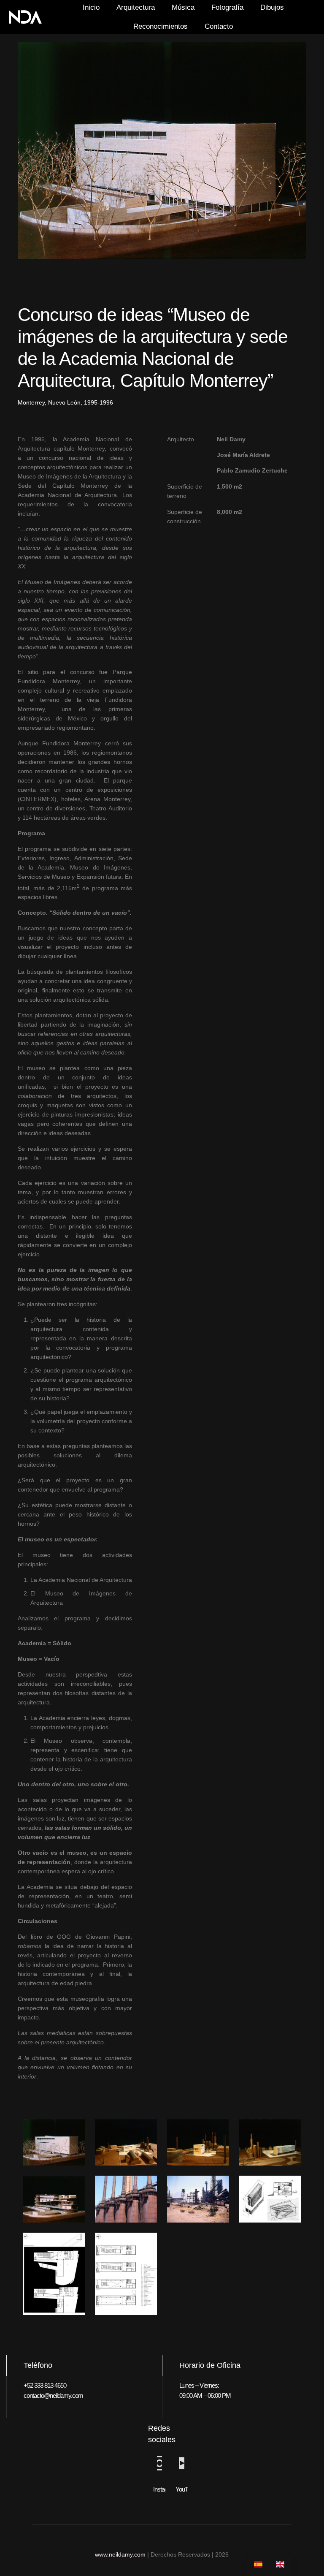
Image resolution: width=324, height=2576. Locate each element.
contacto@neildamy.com (53, 2395)
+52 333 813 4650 (45, 2385)
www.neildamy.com (120, 2554)
